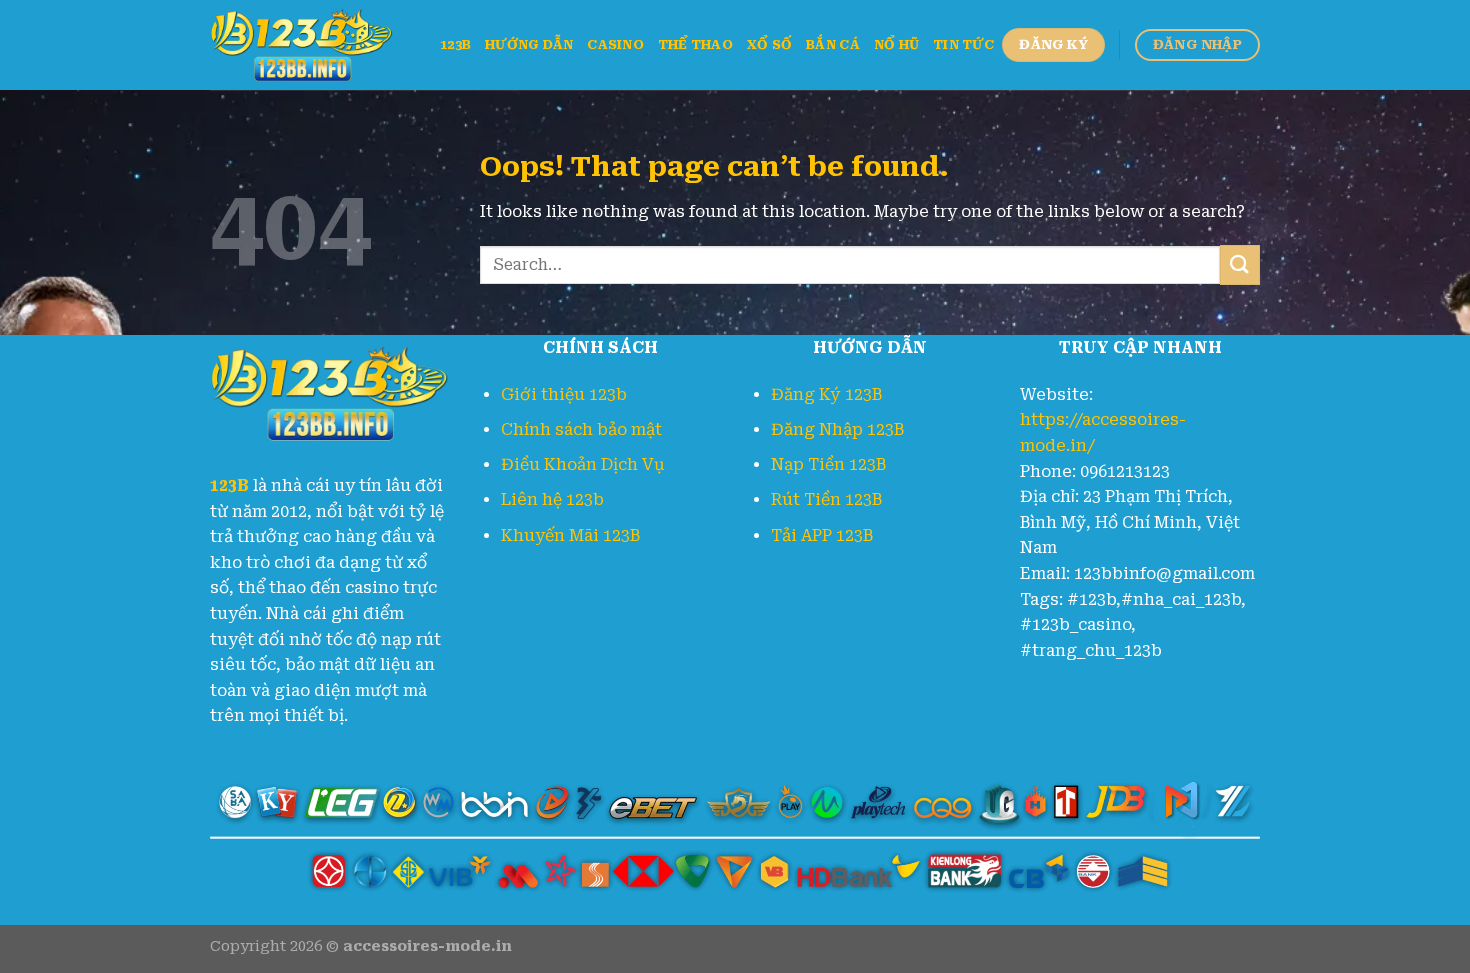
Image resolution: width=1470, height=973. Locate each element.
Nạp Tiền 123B (828, 464)
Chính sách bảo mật (581, 429)
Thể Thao (695, 44)
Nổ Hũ (896, 44)
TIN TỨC (963, 44)
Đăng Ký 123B (826, 394)
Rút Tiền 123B (826, 499)
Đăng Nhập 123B (837, 429)
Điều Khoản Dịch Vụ (583, 464)
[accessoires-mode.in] (310, 45)
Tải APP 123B (822, 535)
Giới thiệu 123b (564, 394)
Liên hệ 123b (552, 499)
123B (455, 44)
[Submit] (1240, 264)
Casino (615, 44)
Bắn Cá (833, 44)
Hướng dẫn (529, 44)
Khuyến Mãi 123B (570, 535)
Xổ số (769, 44)
